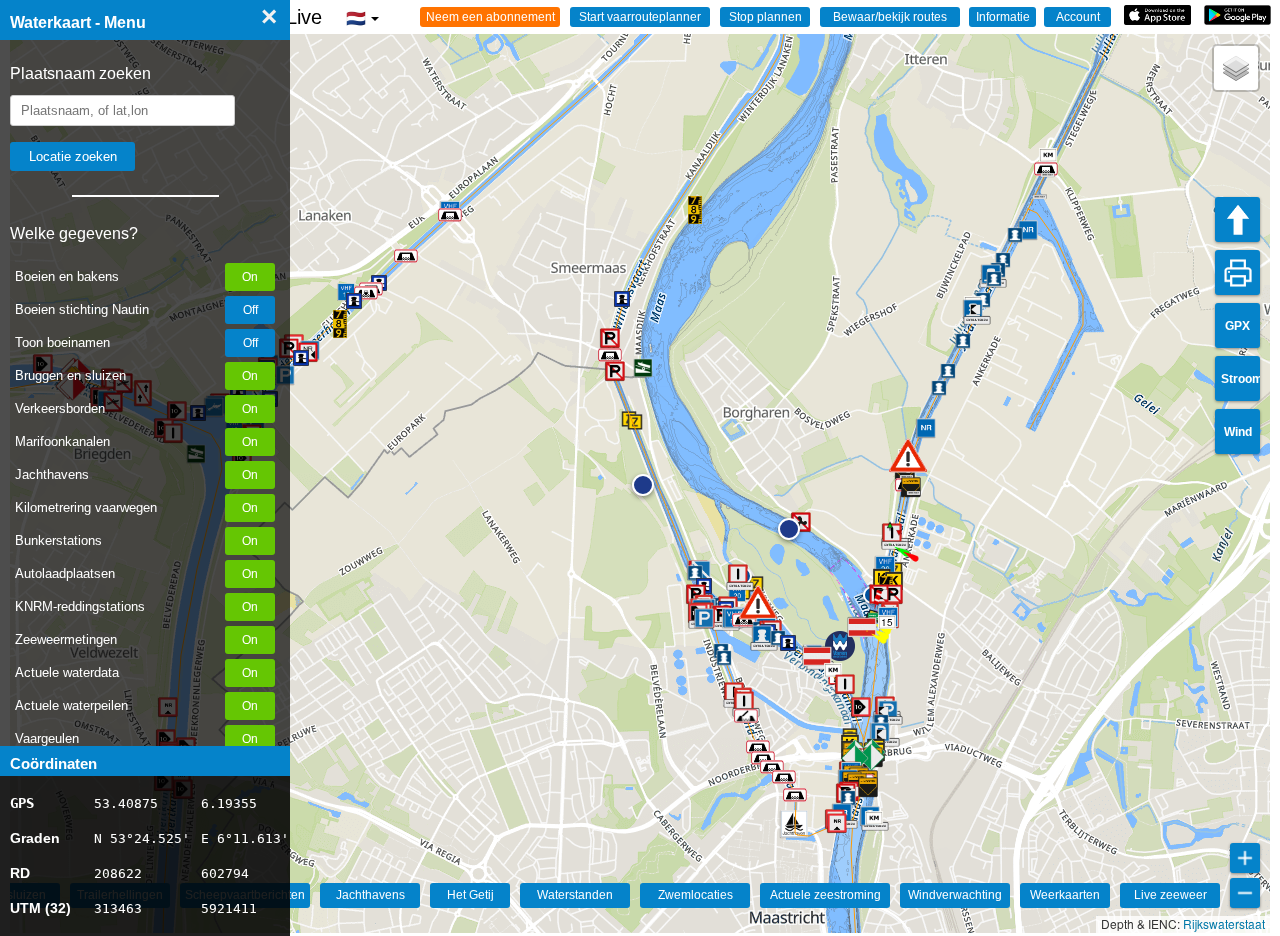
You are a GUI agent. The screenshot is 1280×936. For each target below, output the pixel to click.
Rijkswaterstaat (1224, 923)
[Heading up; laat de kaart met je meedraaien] (1237, 219)
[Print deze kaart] (1237, 272)
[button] (758, 602)
